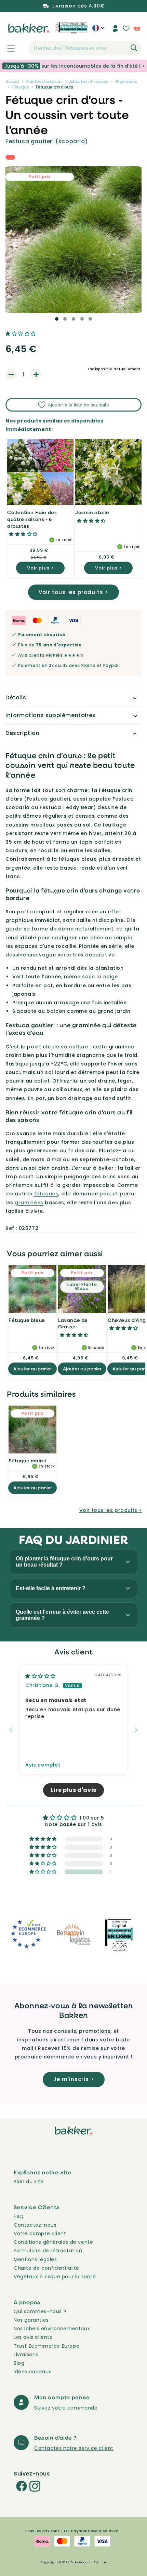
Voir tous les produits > (73, 592)
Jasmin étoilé (92, 512)
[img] (41, 1676)
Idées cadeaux (32, 2372)
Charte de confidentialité (46, 2268)
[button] (7, 48)
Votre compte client (40, 2233)
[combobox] (85, 48)
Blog (19, 2363)
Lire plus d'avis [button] (73, 1790)
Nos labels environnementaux (52, 2329)
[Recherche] (134, 48)
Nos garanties (31, 2320)
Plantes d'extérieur (45, 82)
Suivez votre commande (66, 2408)
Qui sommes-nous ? (40, 2311)
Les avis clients (33, 2337)
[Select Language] (98, 31)
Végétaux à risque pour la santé (55, 2277)
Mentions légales (35, 2259)
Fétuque (21, 87)
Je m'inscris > (74, 2079)
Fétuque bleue (27, 1320)
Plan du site (29, 2182)
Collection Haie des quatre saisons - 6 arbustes (32, 519)
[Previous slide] (11, 1730)
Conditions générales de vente (53, 2242)
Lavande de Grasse (73, 1323)
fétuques (46, 1194)
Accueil (12, 82)
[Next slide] (136, 1730)
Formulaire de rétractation (48, 2251)
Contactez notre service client (74, 2448)
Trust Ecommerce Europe (46, 2346)
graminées (29, 1203)
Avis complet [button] (43, 1765)
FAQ (19, 2216)
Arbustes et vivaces (89, 82)
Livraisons (26, 2354)
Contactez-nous (35, 2225)
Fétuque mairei (27, 1460)
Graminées (126, 82)
